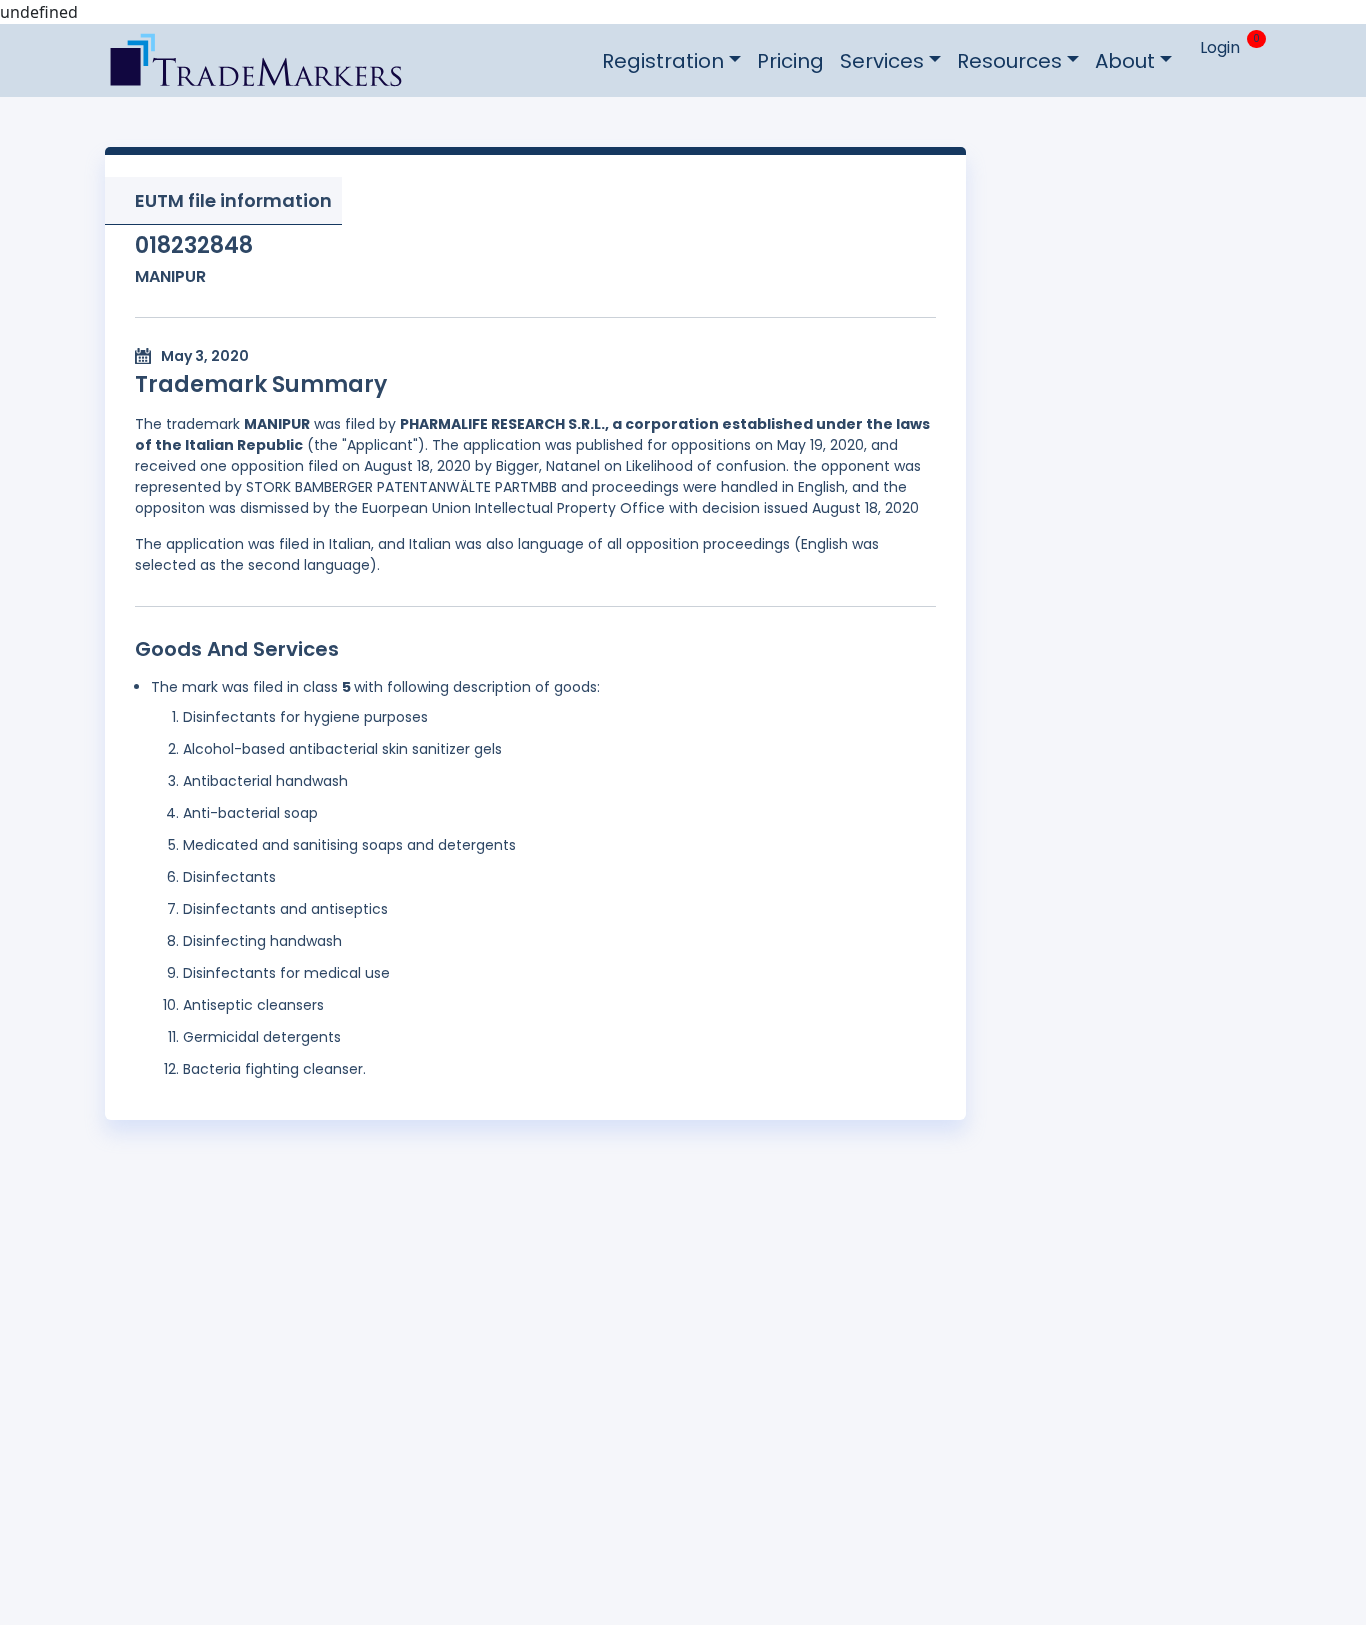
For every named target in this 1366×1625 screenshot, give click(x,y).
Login (1220, 47)
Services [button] (882, 61)
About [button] (1125, 61)
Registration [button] (663, 61)
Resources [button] (1009, 61)
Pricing (790, 61)
